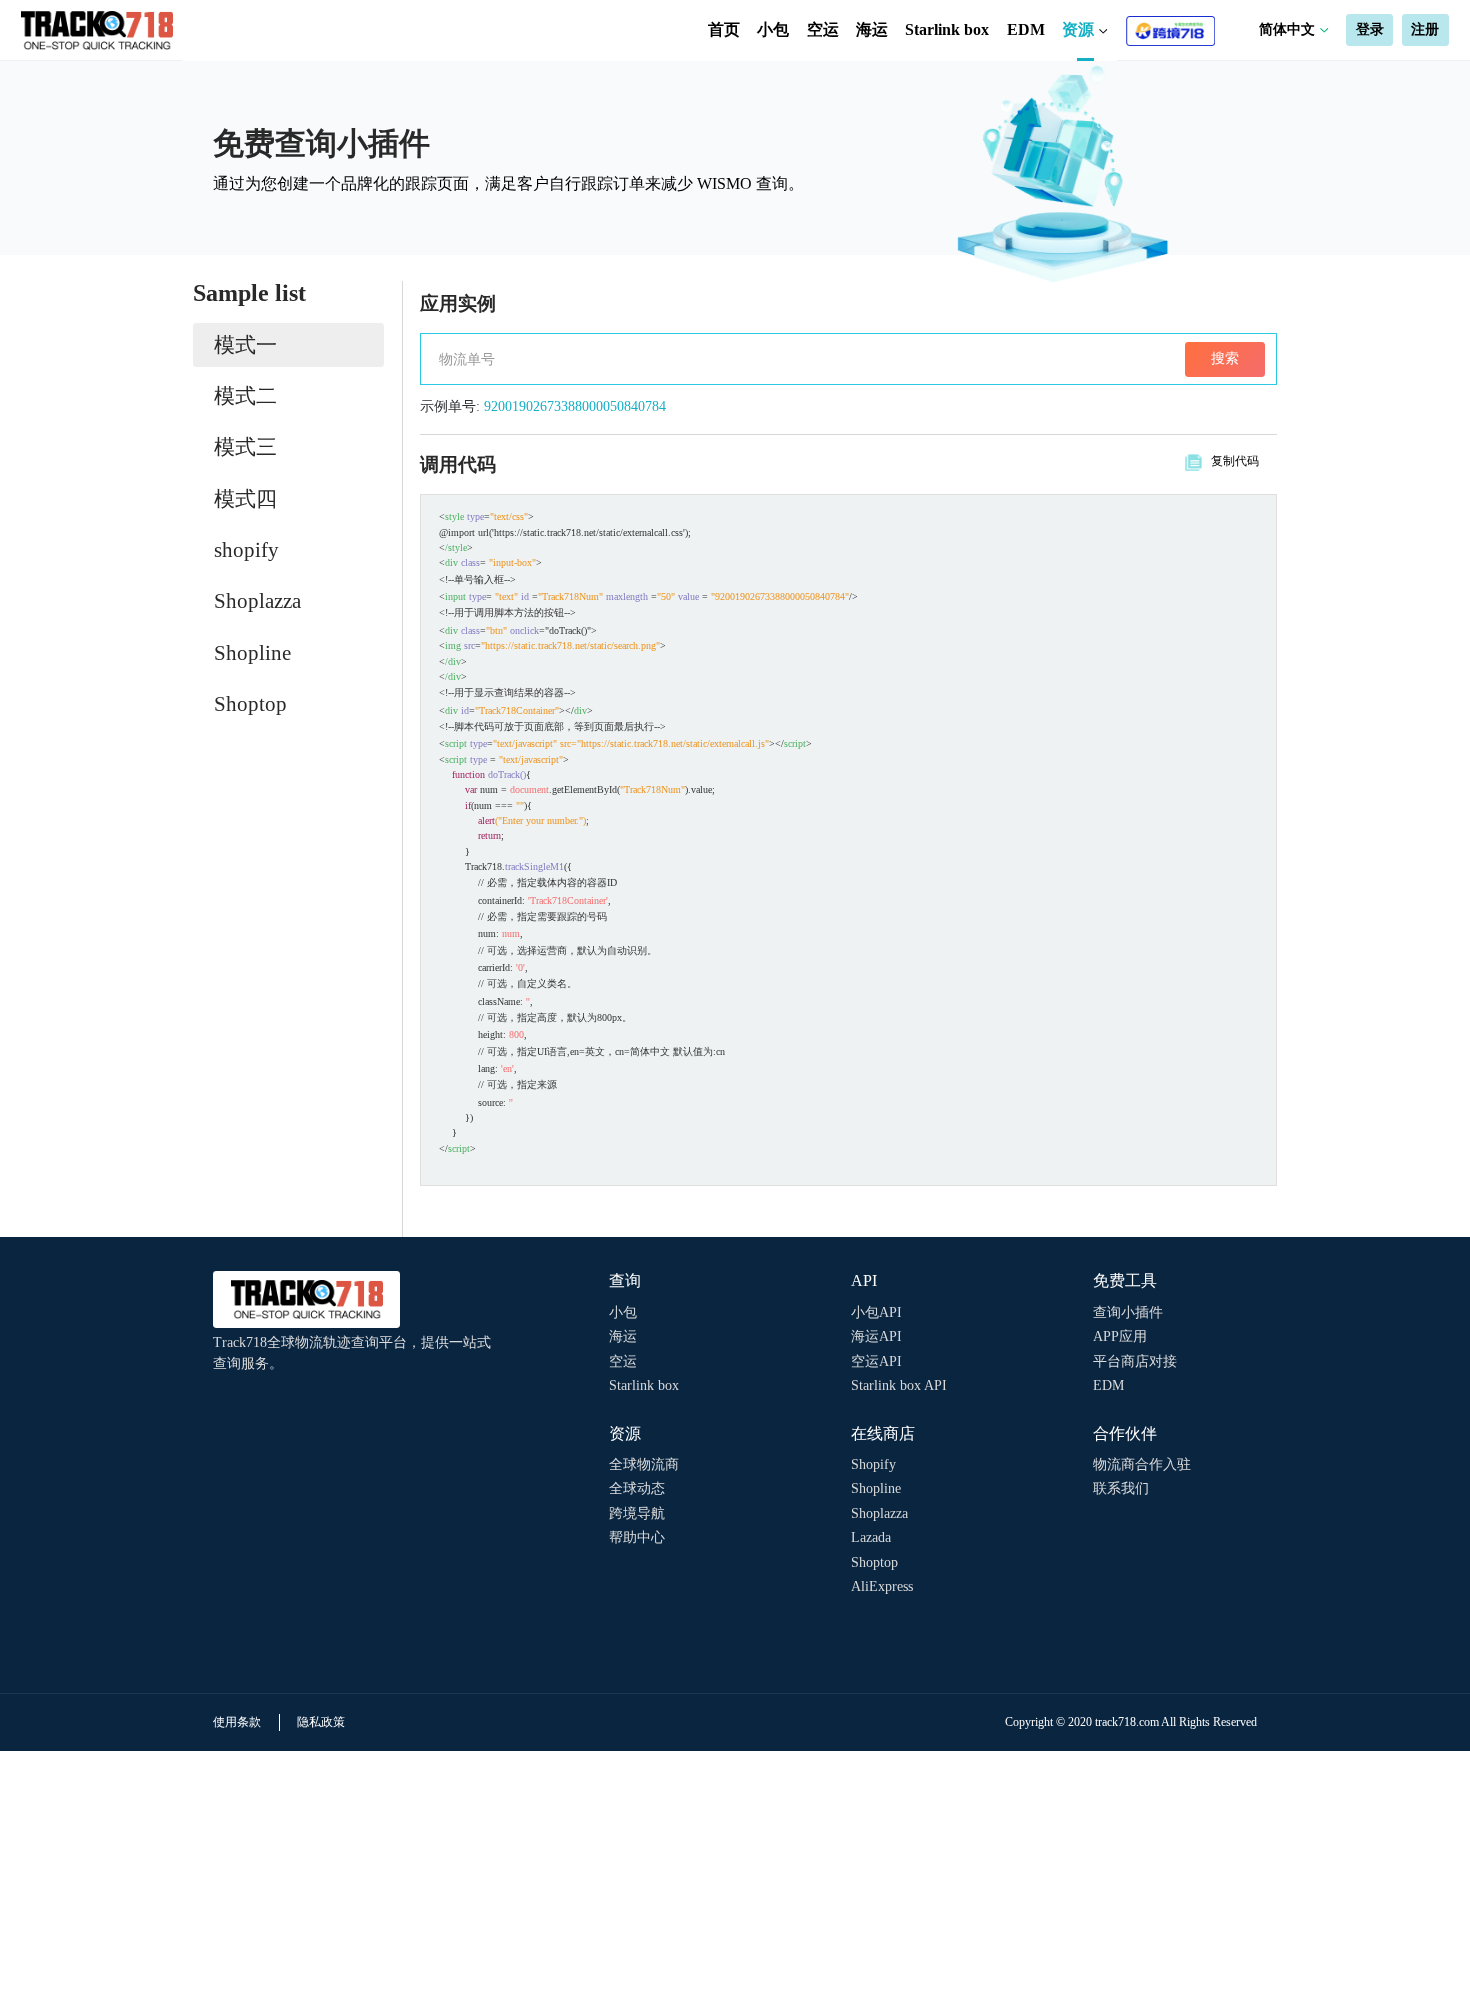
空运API (876, 1361)
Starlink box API (899, 1385)
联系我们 (1121, 1488)
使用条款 (237, 1722)
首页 (724, 29)
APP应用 (1120, 1336)
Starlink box (947, 29)
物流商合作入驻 (1142, 1464)
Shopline (876, 1488)
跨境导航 (637, 1513)
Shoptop (874, 1562)
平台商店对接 (1135, 1361)
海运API (876, 1336)
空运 (823, 29)
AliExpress (882, 1586)
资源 (1080, 29)
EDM (1026, 29)
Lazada (871, 1537)
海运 (872, 29)
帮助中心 (637, 1537)
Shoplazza (879, 1513)
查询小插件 (1128, 1312)
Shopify (873, 1464)
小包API (876, 1312)
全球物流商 (644, 1464)
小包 (773, 29)
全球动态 (637, 1488)
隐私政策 (321, 1722)
